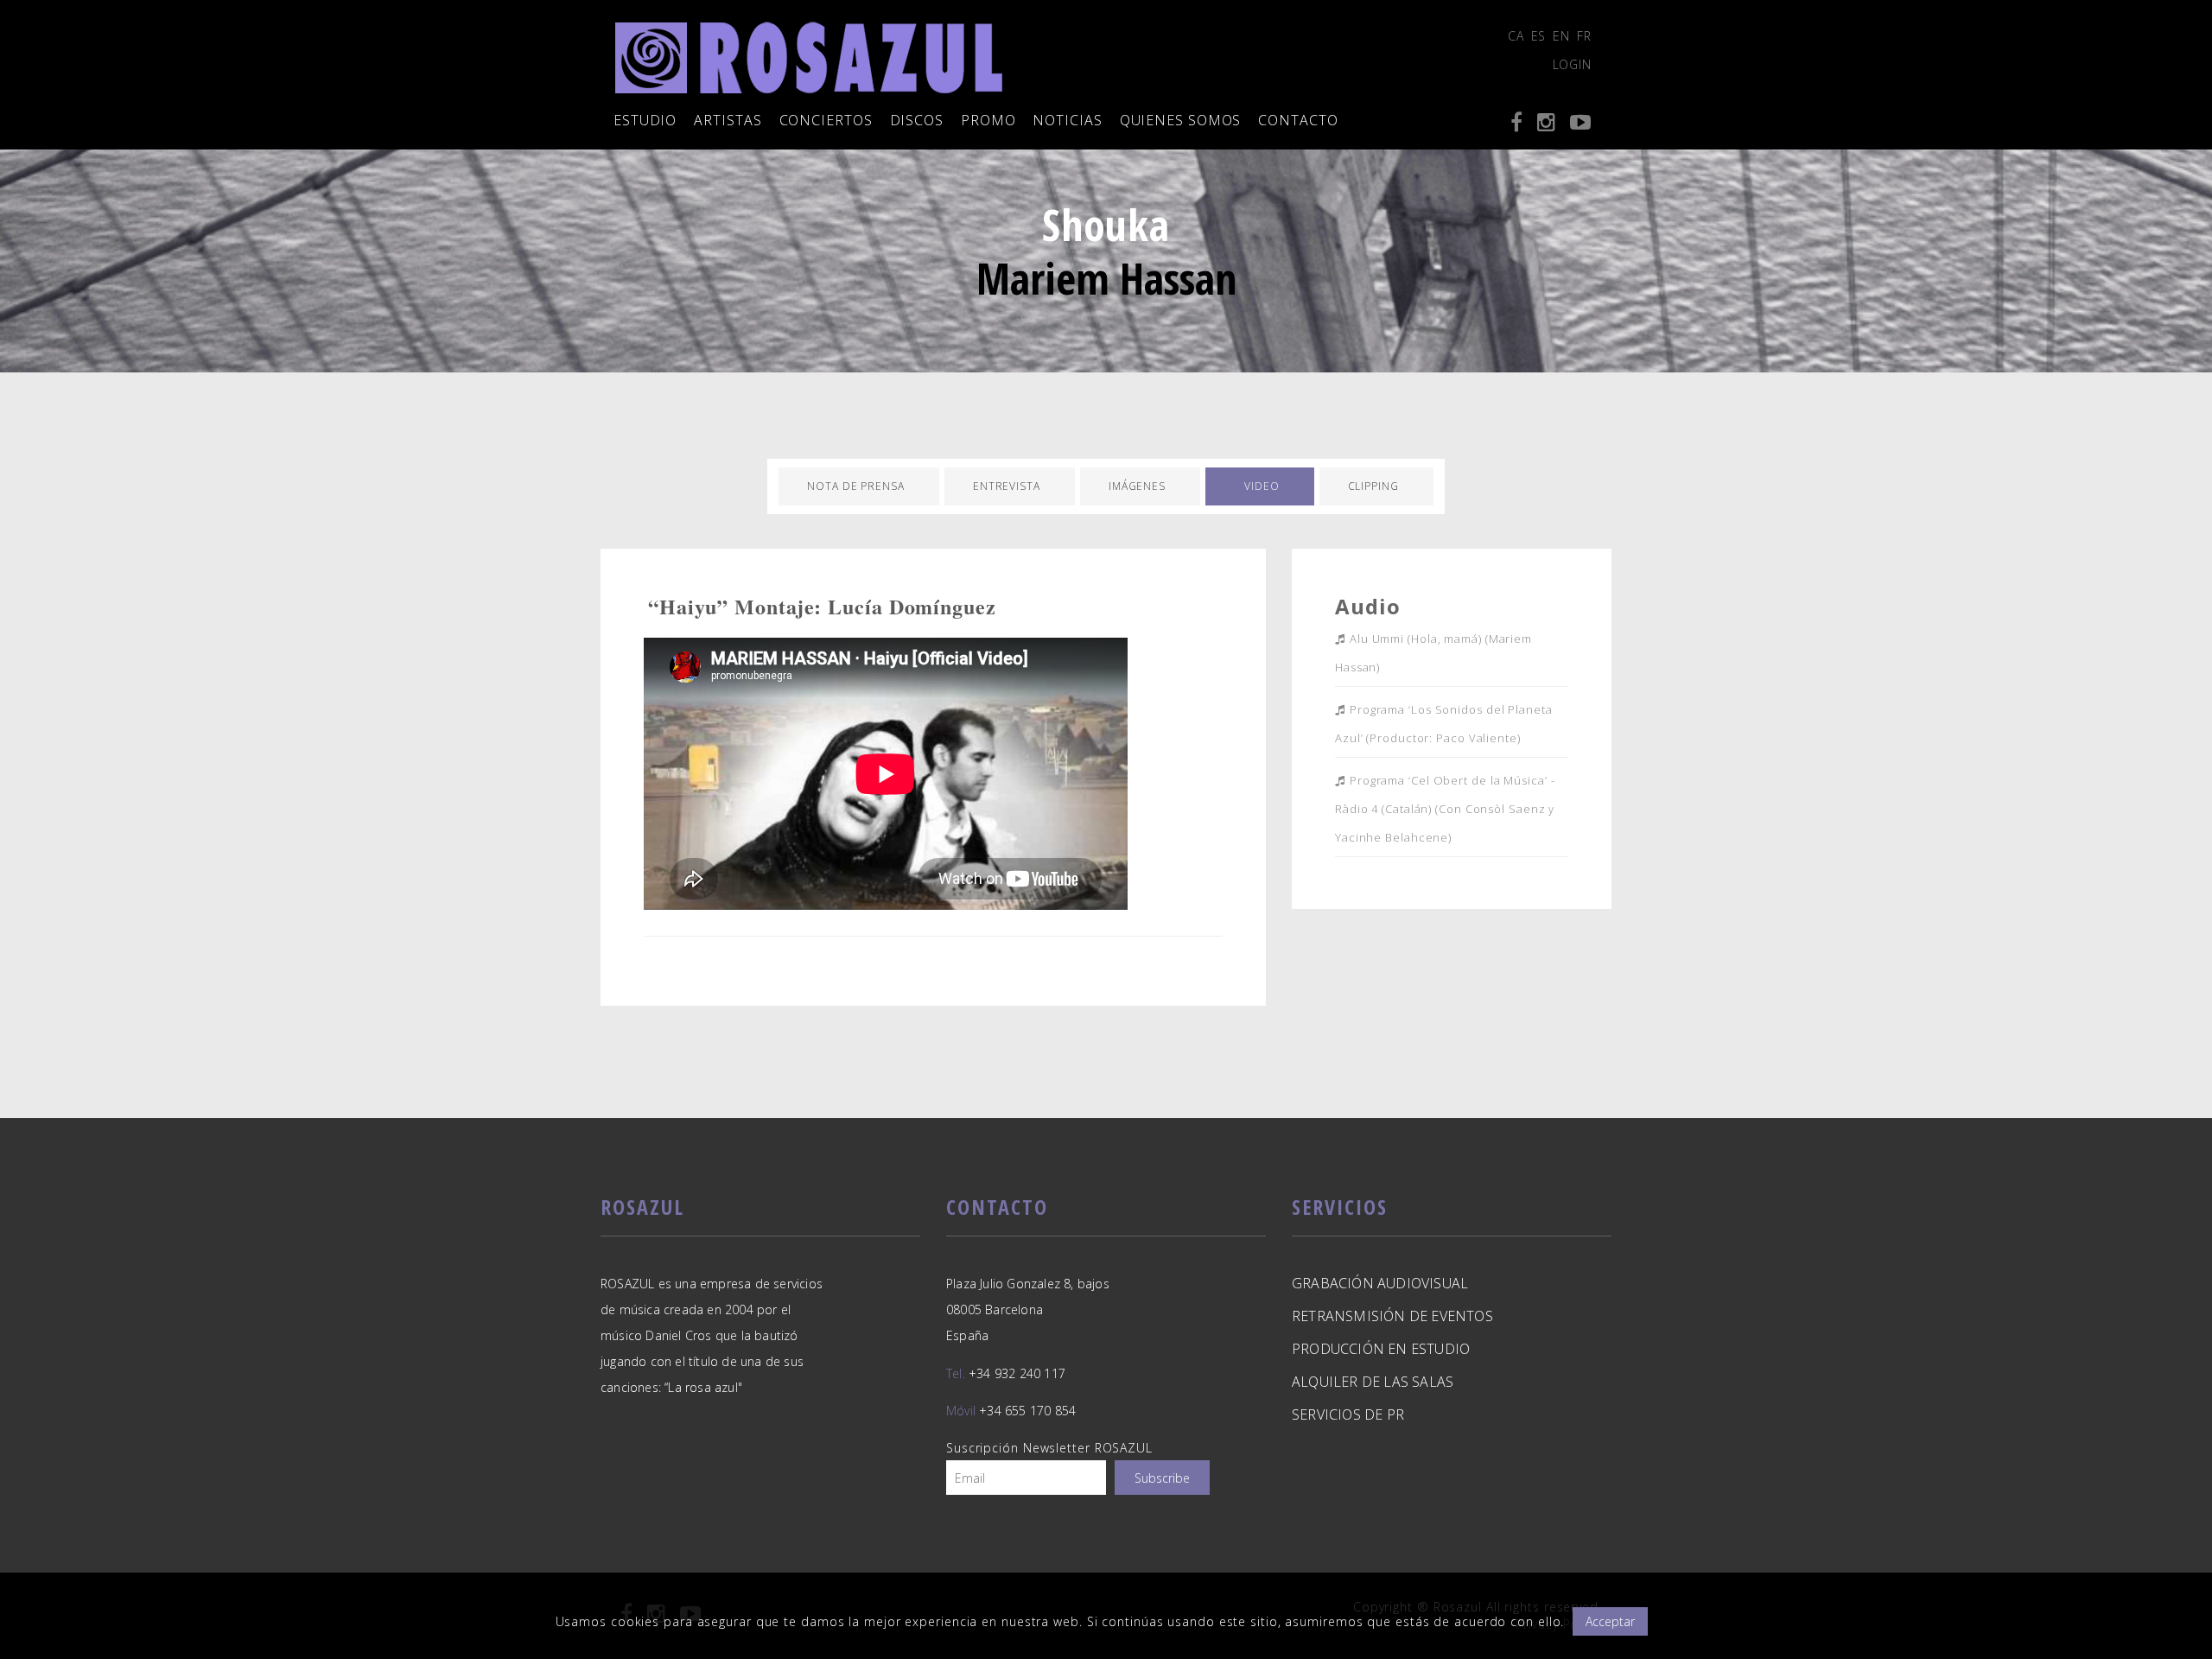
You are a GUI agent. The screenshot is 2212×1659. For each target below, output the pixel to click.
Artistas (728, 120)
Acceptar (1610, 1621)
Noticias (1067, 120)
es (1539, 36)
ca (1516, 36)
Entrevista (1007, 486)
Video (1262, 486)
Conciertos (826, 120)
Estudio (645, 120)
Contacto (1298, 120)
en (1561, 36)
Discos (917, 120)
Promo (988, 120)
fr (1584, 36)
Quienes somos (1181, 120)
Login (1573, 64)
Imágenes (1137, 486)
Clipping (1373, 486)
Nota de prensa (856, 486)
